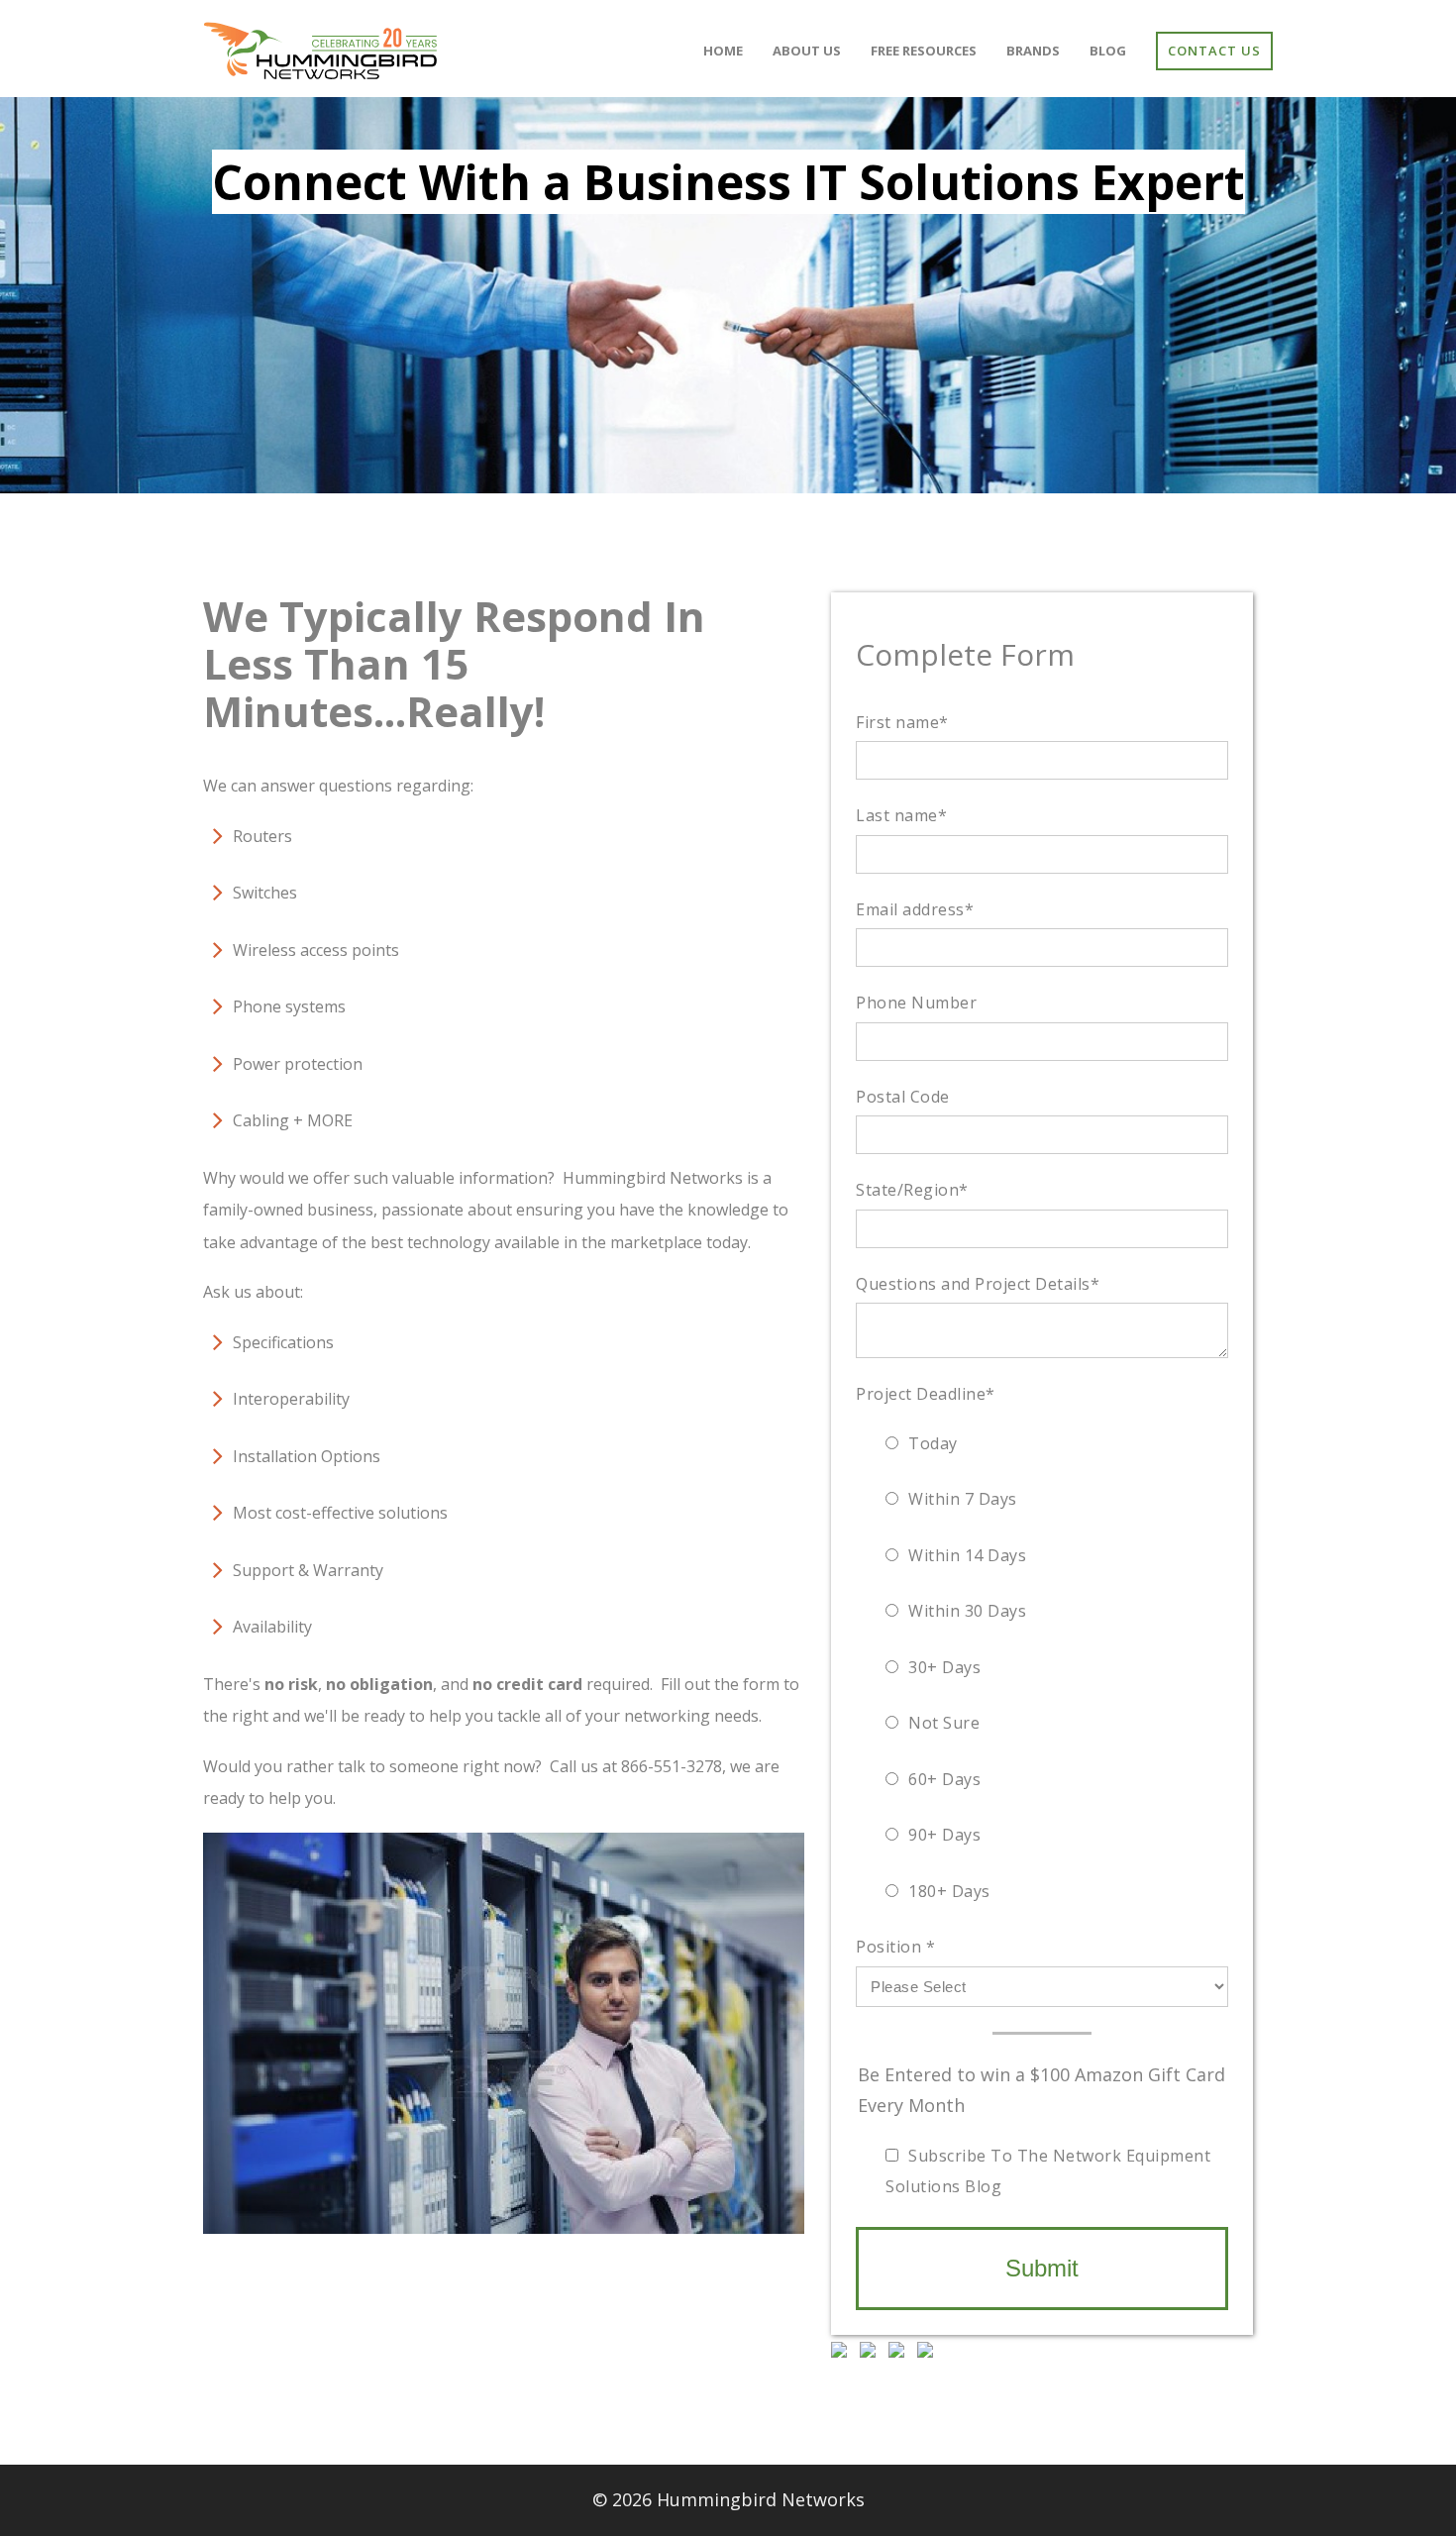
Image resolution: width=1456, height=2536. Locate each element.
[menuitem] (1214, 51)
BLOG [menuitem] (1108, 51)
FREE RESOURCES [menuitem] (924, 51)
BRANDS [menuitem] (1033, 51)
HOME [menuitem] (723, 51)
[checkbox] (1042, 1667)
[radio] (1047, 1443)
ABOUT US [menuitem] (807, 51)
